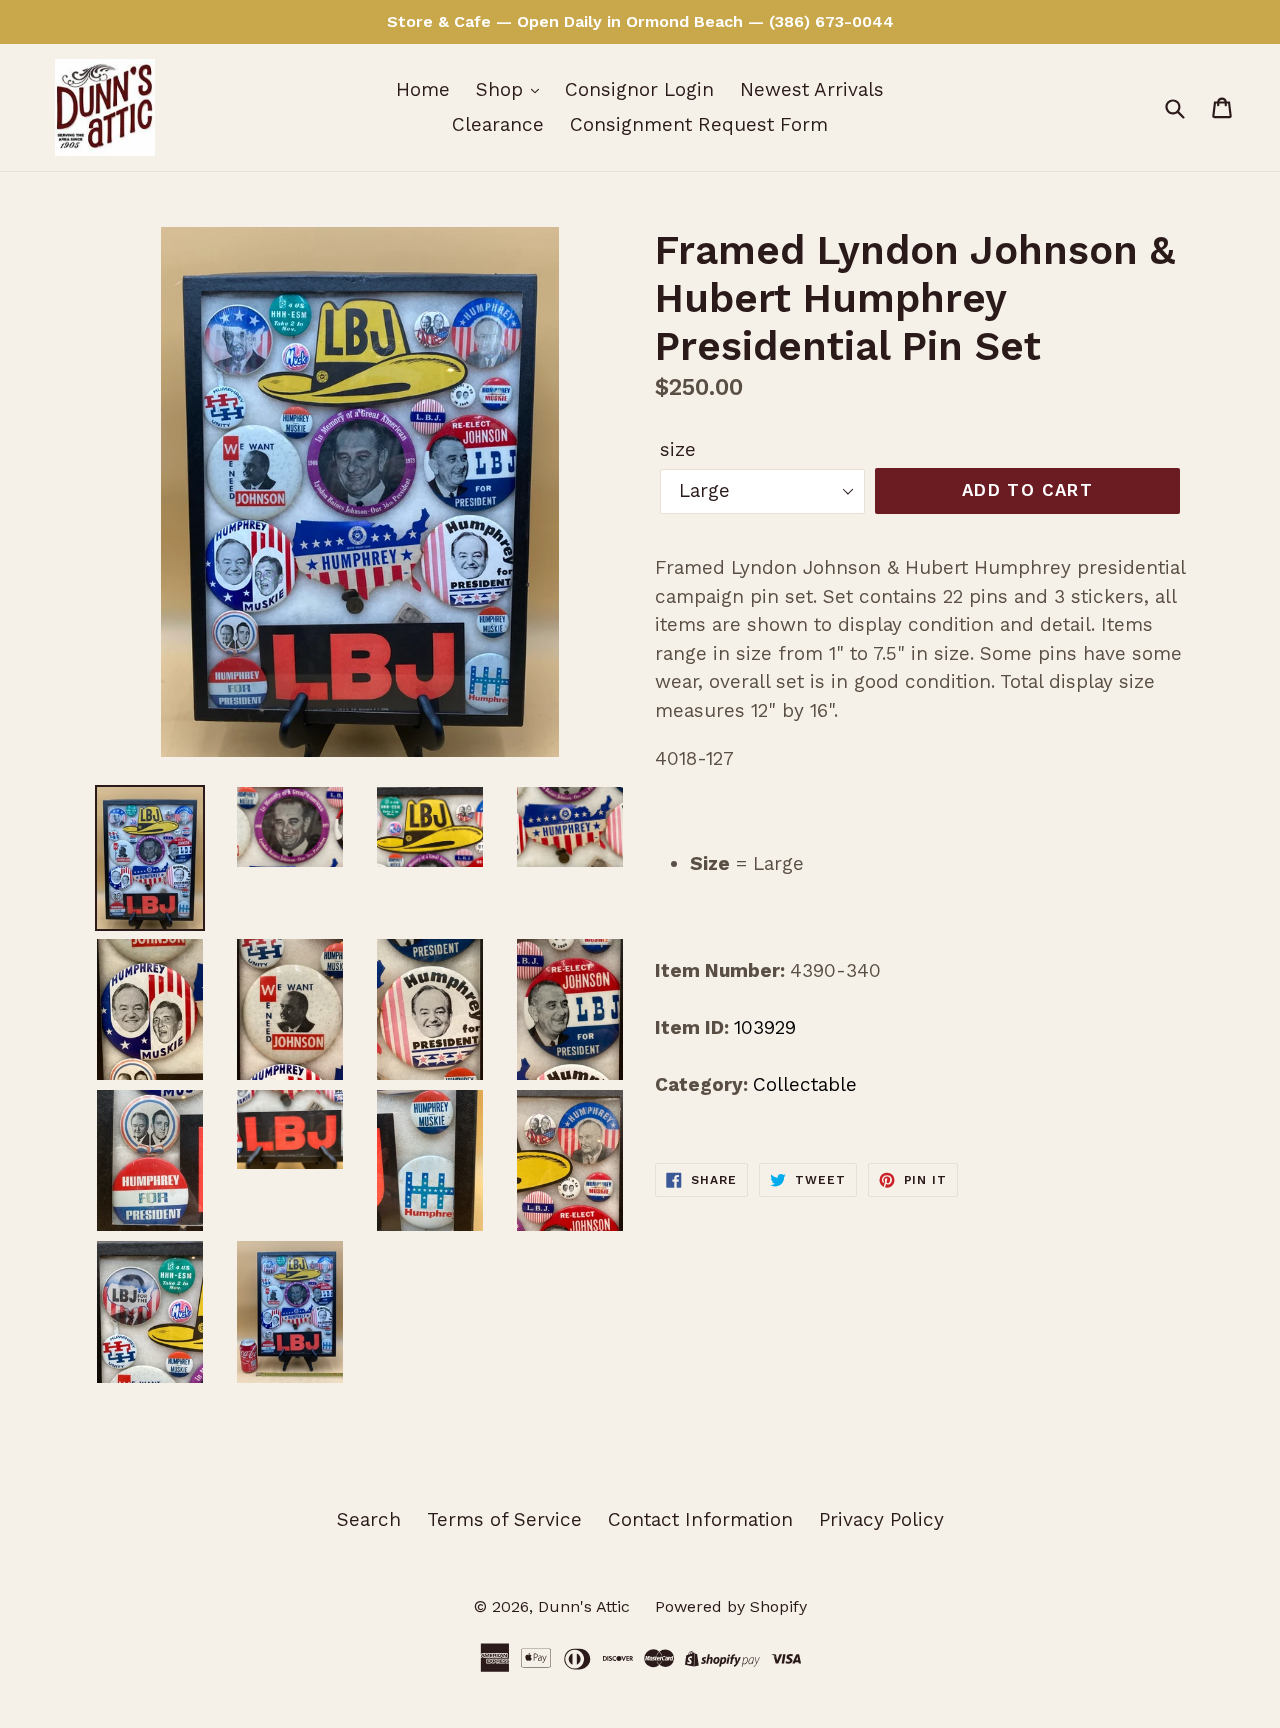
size (678, 449)
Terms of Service (504, 1519)
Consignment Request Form (699, 124)
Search (369, 1519)
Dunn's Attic (586, 1606)
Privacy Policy (881, 1519)
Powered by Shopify (731, 1606)
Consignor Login (639, 89)
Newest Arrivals (812, 89)
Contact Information (700, 1519)
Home (423, 89)
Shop (502, 89)
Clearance (498, 124)
